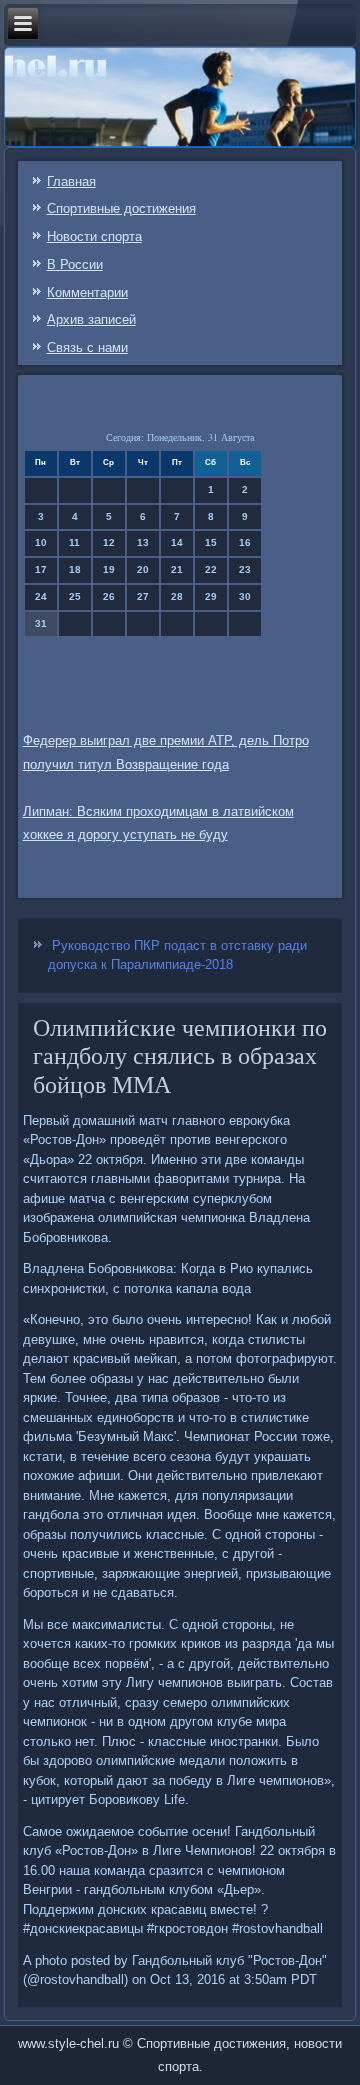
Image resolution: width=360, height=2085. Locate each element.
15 (211, 542)
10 (41, 542)
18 (75, 569)
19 (109, 569)
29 (211, 596)
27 (143, 596)
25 (75, 596)
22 (211, 569)
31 (41, 623)
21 (177, 569)
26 (109, 596)
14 (177, 542)
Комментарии (87, 292)
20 (143, 569)
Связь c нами (87, 347)
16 (245, 542)
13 (143, 542)
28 (177, 596)
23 (245, 569)
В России (75, 264)
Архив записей (91, 319)
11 (74, 542)
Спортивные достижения (121, 208)
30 (245, 596)
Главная (71, 181)
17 (41, 569)
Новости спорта (94, 236)
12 (109, 542)
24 (41, 596)
